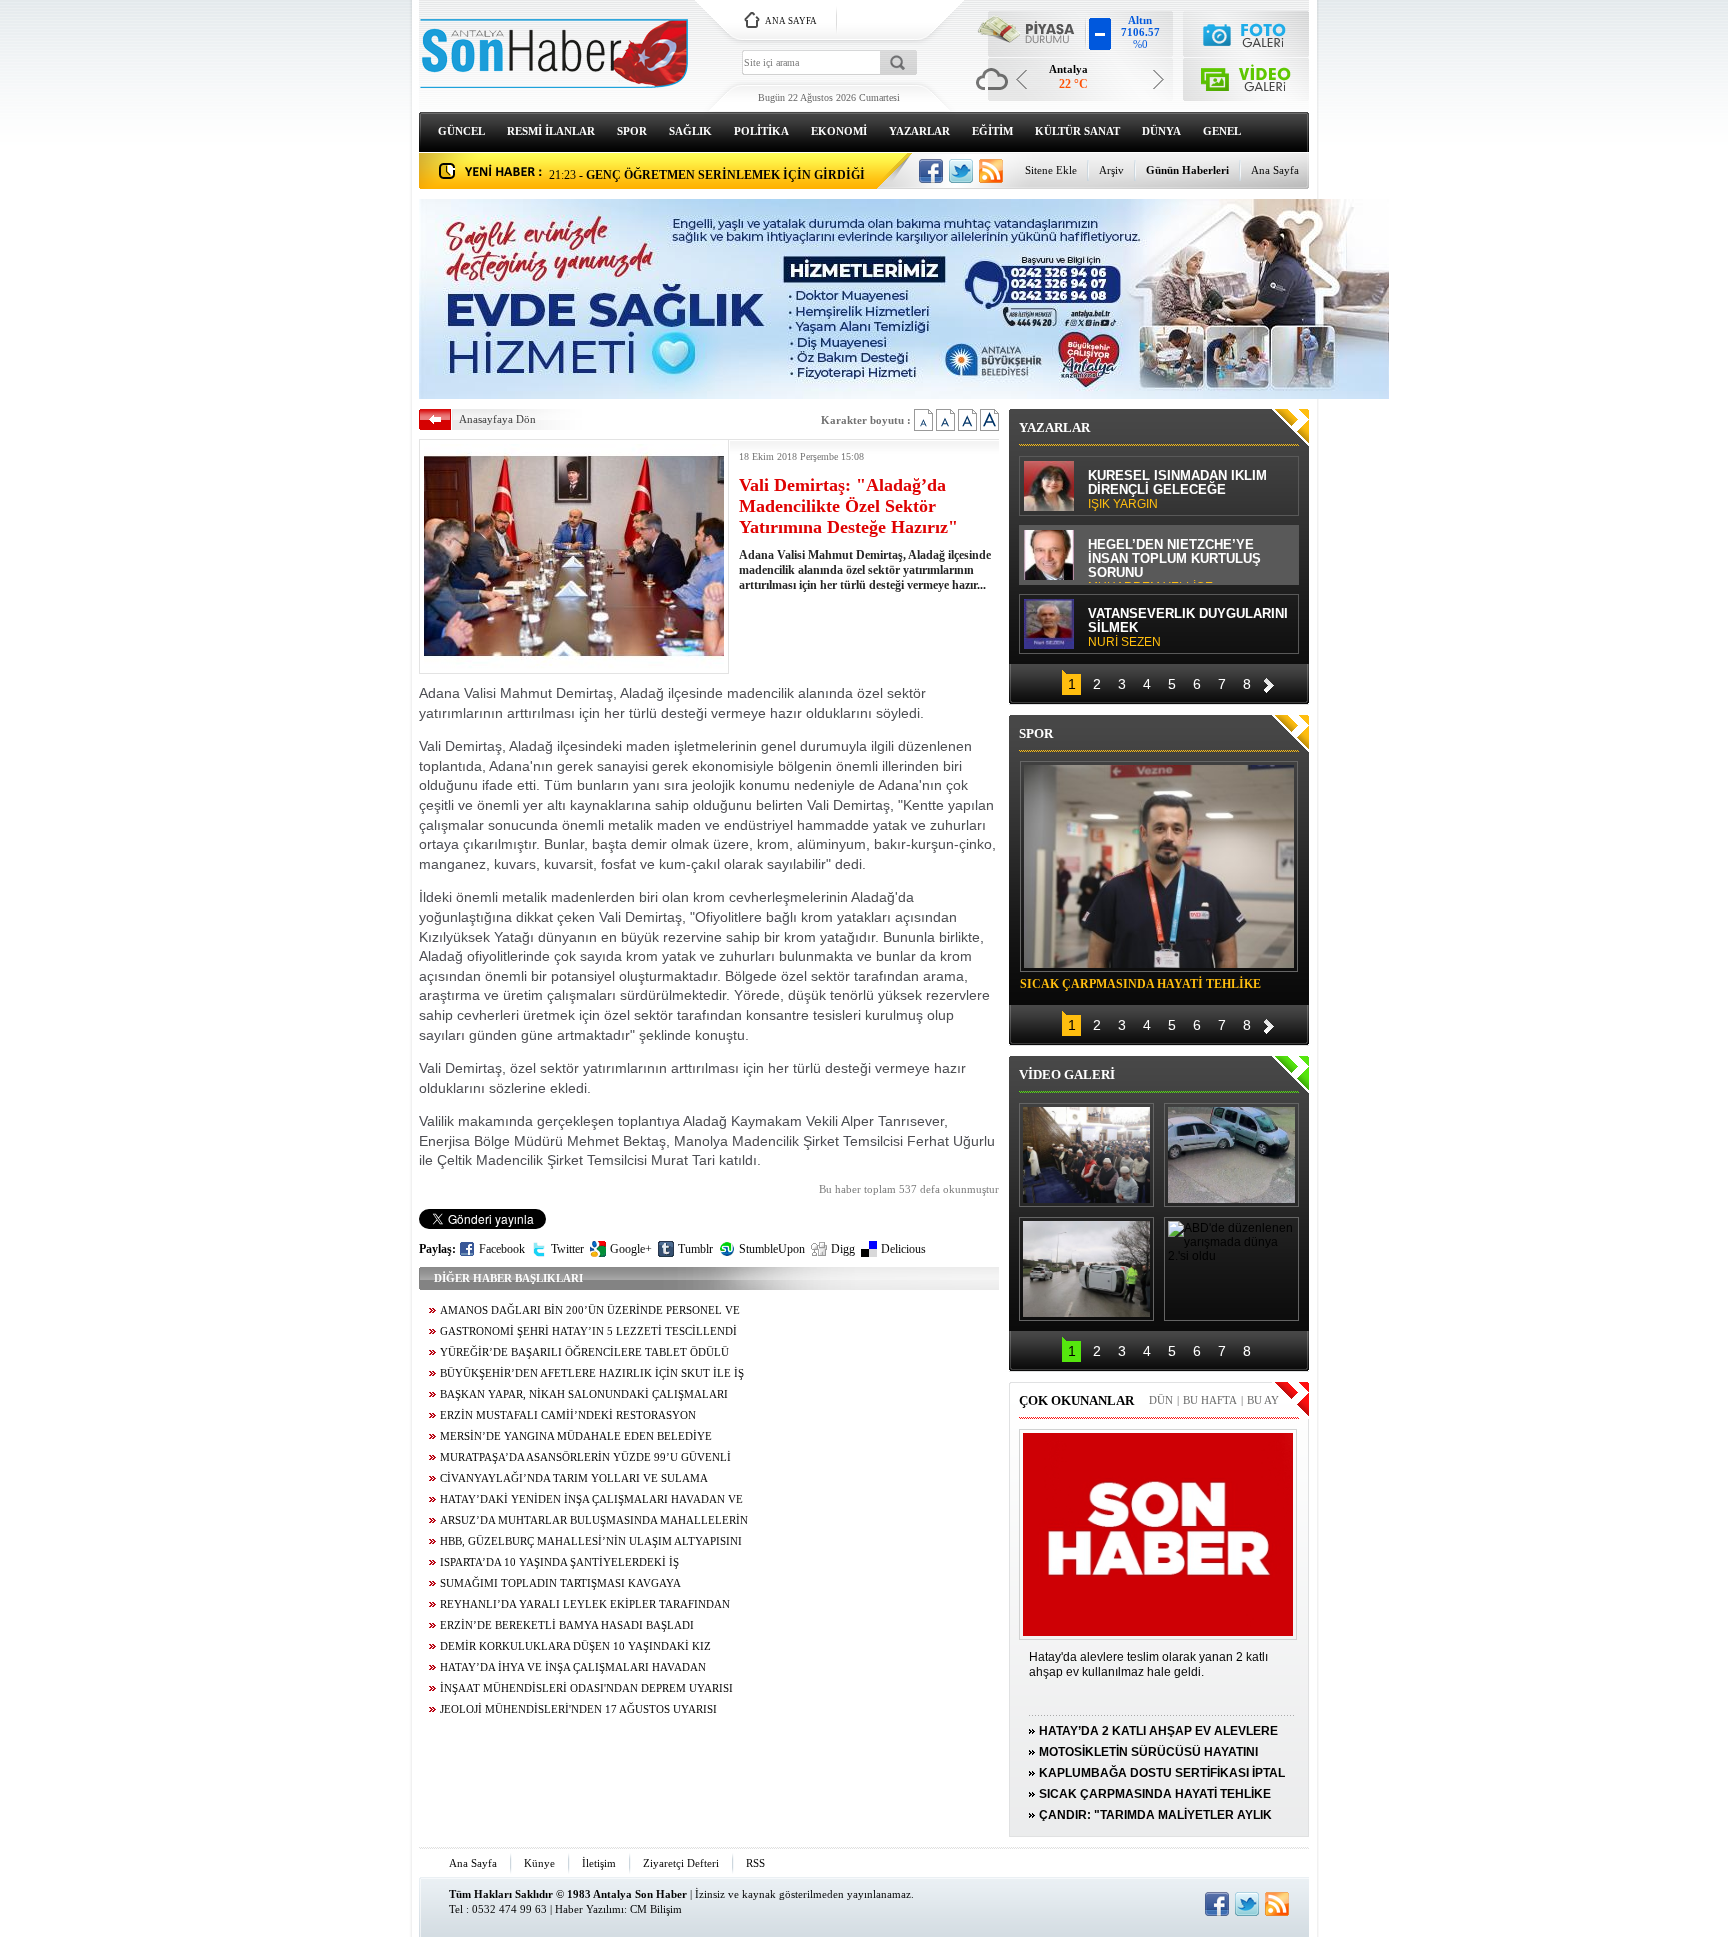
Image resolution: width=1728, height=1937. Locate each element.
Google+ (631, 1249)
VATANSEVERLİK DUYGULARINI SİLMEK (1188, 628)
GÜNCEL (461, 131)
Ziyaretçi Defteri (681, 1863)
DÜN (1161, 1400)
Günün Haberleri (1187, 170)
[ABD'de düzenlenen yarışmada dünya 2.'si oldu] (1231, 1269)
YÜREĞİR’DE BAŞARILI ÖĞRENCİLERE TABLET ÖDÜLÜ (584, 1352)
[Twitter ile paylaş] (961, 171)
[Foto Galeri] (1246, 32)
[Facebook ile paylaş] (931, 171)
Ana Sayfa (1275, 170)
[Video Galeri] (1246, 75)
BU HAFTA (1210, 1400)
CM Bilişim (656, 1909)
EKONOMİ (839, 131)
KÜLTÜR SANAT (1077, 131)
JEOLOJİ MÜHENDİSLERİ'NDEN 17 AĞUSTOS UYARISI (578, 1709)
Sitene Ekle (1051, 170)
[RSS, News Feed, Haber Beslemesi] (991, 171)
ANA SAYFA (791, 21)
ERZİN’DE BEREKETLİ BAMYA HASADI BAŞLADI (567, 1625)
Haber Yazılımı (589, 1909)
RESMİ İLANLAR (551, 131)
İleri (1269, 682)
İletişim (599, 1863)
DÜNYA (1161, 131)
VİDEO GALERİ (1067, 1074)
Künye (539, 1863)
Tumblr (695, 1249)
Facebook (502, 1249)
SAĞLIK (690, 131)
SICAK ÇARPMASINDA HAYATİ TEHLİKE (1140, 984)
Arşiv (1111, 170)
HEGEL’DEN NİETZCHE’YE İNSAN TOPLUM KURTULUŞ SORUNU (1174, 560)
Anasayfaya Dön (497, 419)
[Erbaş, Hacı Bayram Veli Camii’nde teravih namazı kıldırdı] (1086, 1155)
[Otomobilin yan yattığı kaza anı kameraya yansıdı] (1231, 1155)
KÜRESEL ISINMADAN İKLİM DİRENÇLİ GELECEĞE (1177, 490)
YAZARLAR (919, 131)
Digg (843, 1249)
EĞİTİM (992, 131)
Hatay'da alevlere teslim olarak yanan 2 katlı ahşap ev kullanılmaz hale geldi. (1148, 1664)
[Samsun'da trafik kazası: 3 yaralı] (1086, 1269)
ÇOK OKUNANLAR (1076, 1400)
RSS (755, 1863)
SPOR (632, 131)
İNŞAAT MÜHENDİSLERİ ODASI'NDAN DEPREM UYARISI (586, 1688)
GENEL (1222, 131)
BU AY (1263, 1400)
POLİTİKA (761, 131)
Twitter (567, 1249)
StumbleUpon (772, 1249)
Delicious (903, 1249)
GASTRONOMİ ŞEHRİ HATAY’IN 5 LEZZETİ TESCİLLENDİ (588, 1331)
